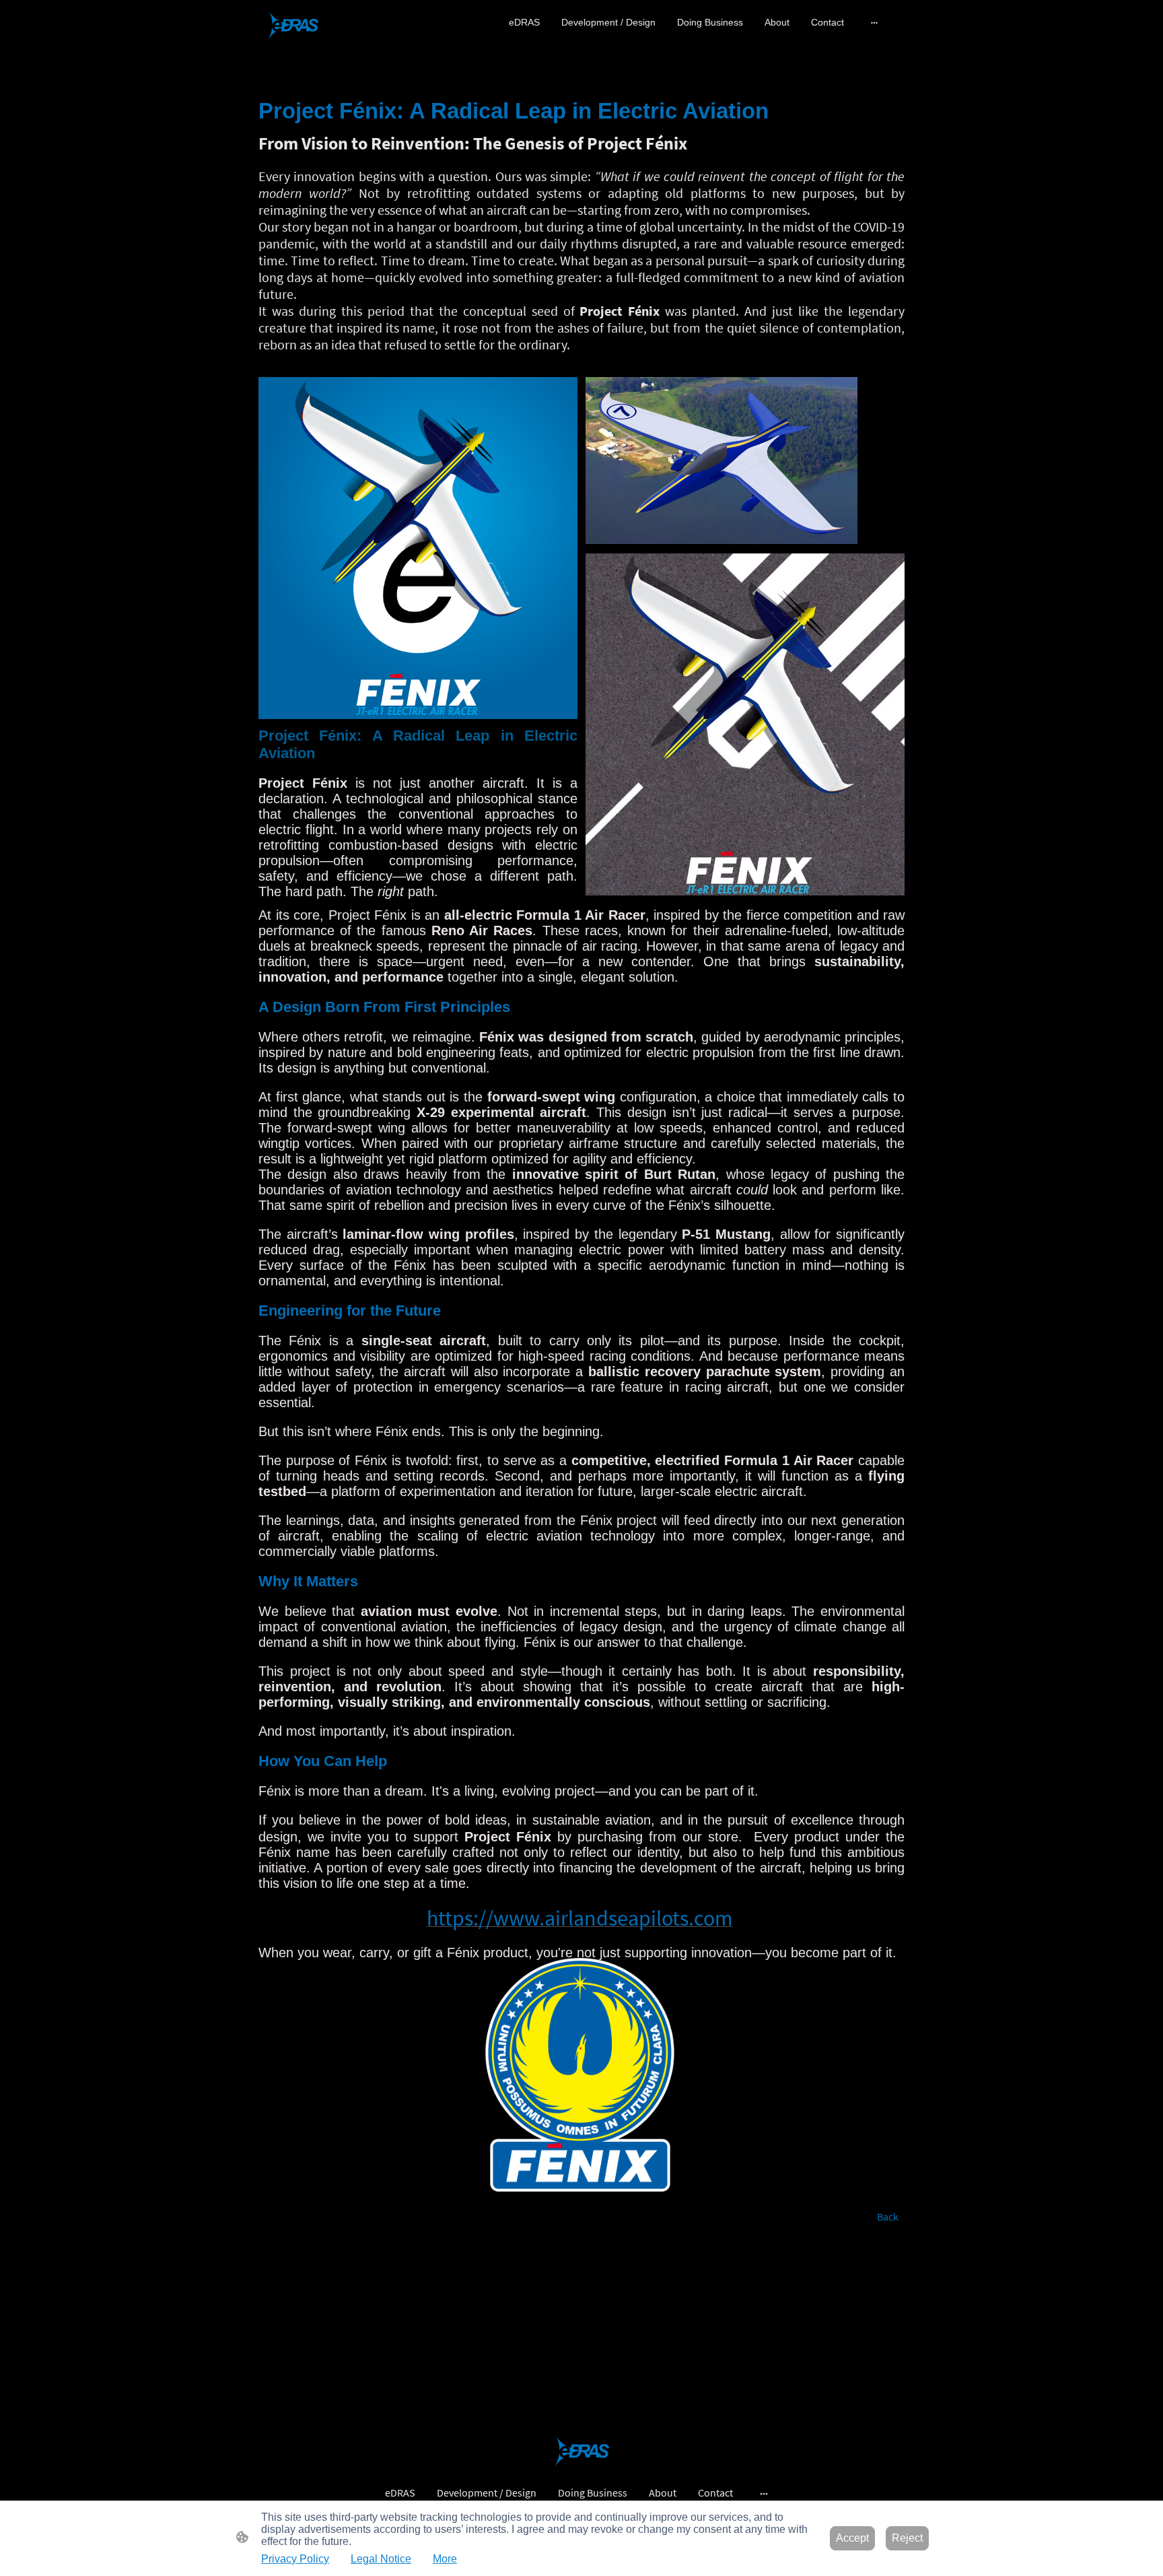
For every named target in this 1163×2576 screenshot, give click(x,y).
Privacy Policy (295, 2559)
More (445, 2559)
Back (888, 2216)
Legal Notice (381, 2559)
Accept (852, 2538)
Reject (907, 2538)
